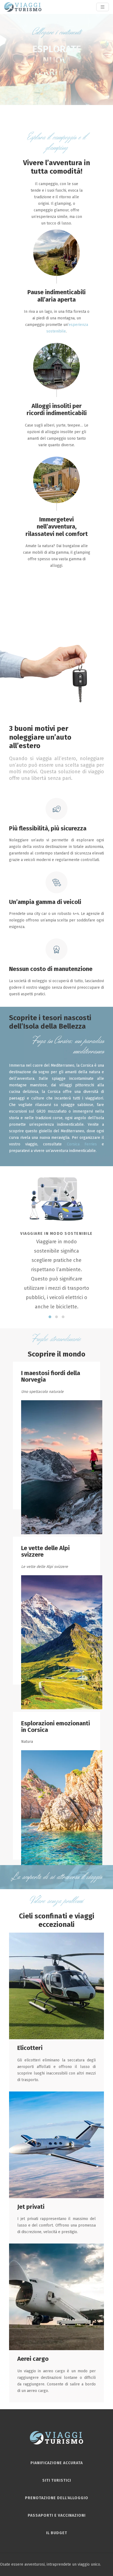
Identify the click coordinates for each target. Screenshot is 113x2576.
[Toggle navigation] (103, 7)
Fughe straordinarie (56, 1339)
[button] (50, 1317)
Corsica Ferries (82, 1144)
